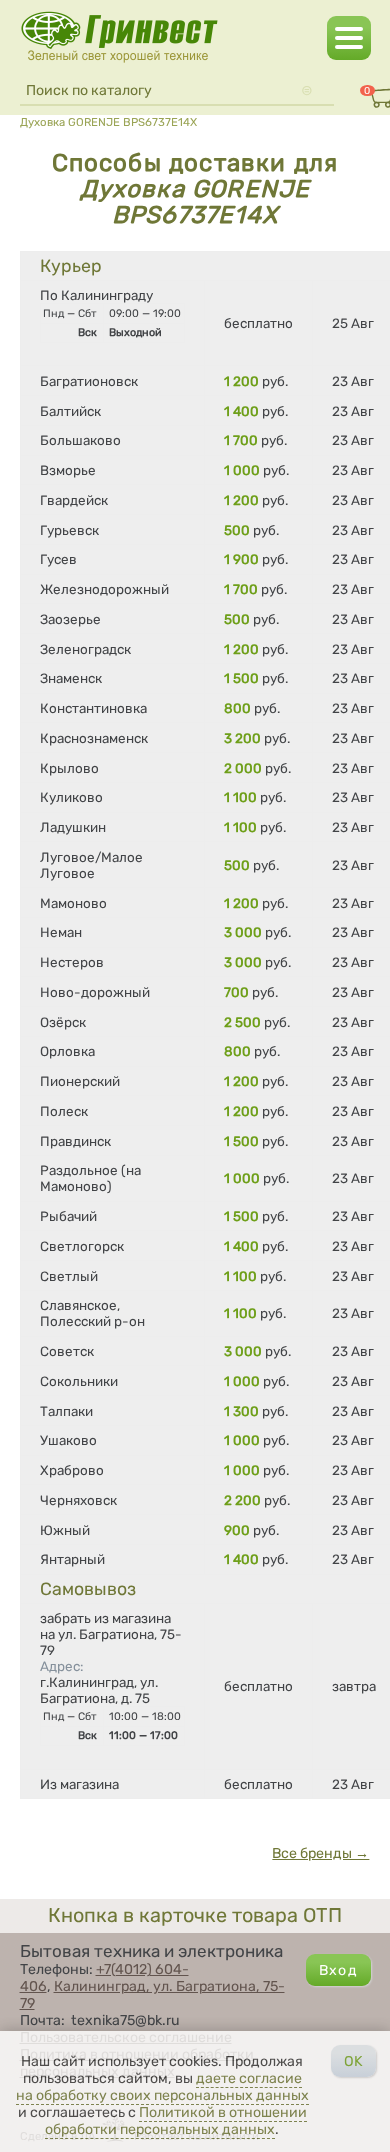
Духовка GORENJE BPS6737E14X (108, 122)
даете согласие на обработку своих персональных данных (162, 2087)
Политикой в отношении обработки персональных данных (176, 2121)
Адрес (61, 1666)
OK (353, 2061)
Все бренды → (320, 1853)
